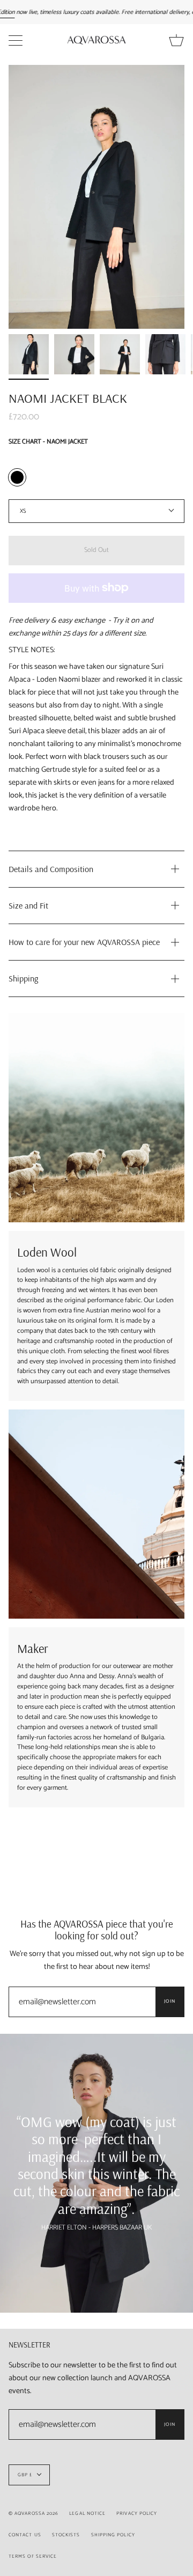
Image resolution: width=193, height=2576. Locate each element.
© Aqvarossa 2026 (34, 2514)
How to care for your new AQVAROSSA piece (84, 942)
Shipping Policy (113, 2535)
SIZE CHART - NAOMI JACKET (48, 442)
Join (170, 2001)
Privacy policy (137, 2514)
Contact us (25, 2535)
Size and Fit (28, 905)
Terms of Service (33, 2556)
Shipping (23, 978)
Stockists (66, 2535)
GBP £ (25, 2475)
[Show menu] (17, 40)
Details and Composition (51, 869)
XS (23, 511)
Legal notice (87, 2514)
